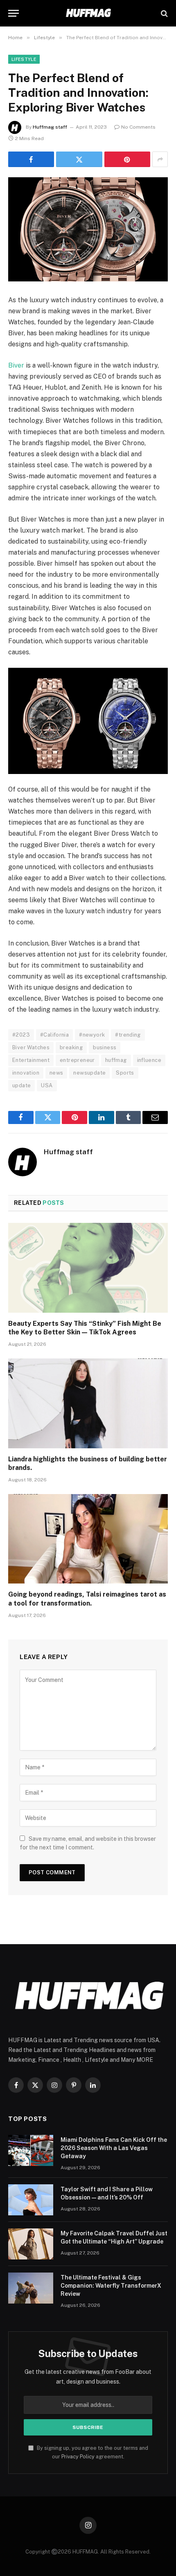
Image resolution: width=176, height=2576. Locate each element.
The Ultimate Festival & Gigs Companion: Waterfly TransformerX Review (111, 2286)
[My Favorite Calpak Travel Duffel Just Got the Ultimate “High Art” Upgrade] (31, 2244)
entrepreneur (77, 1060)
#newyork (92, 1035)
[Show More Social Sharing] (160, 159)
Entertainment (31, 1060)
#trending (128, 1035)
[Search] (164, 13)
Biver (16, 365)
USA (47, 1085)
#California (54, 1035)
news (56, 1073)
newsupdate (89, 1073)
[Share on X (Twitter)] (79, 159)
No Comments (138, 127)
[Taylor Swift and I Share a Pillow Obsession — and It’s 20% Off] (31, 2200)
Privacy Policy (78, 2457)
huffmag (116, 1060)
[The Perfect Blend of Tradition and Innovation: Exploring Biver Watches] (88, 229)
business (105, 1047)
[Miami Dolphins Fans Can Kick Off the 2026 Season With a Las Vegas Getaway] (31, 2150)
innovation (26, 1073)
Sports (125, 1073)
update (21, 1085)
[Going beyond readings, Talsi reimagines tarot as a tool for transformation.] (88, 1539)
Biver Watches (31, 1047)
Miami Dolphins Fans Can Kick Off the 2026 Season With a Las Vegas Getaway (114, 2148)
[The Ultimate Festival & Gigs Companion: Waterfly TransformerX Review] (31, 2288)
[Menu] (14, 13)
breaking (71, 1047)
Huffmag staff (50, 127)
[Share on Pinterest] (127, 159)
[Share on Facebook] (31, 159)
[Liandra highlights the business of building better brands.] (88, 1403)
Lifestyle (24, 59)
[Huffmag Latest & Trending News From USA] (88, 13)
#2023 (21, 1035)
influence (149, 1060)
